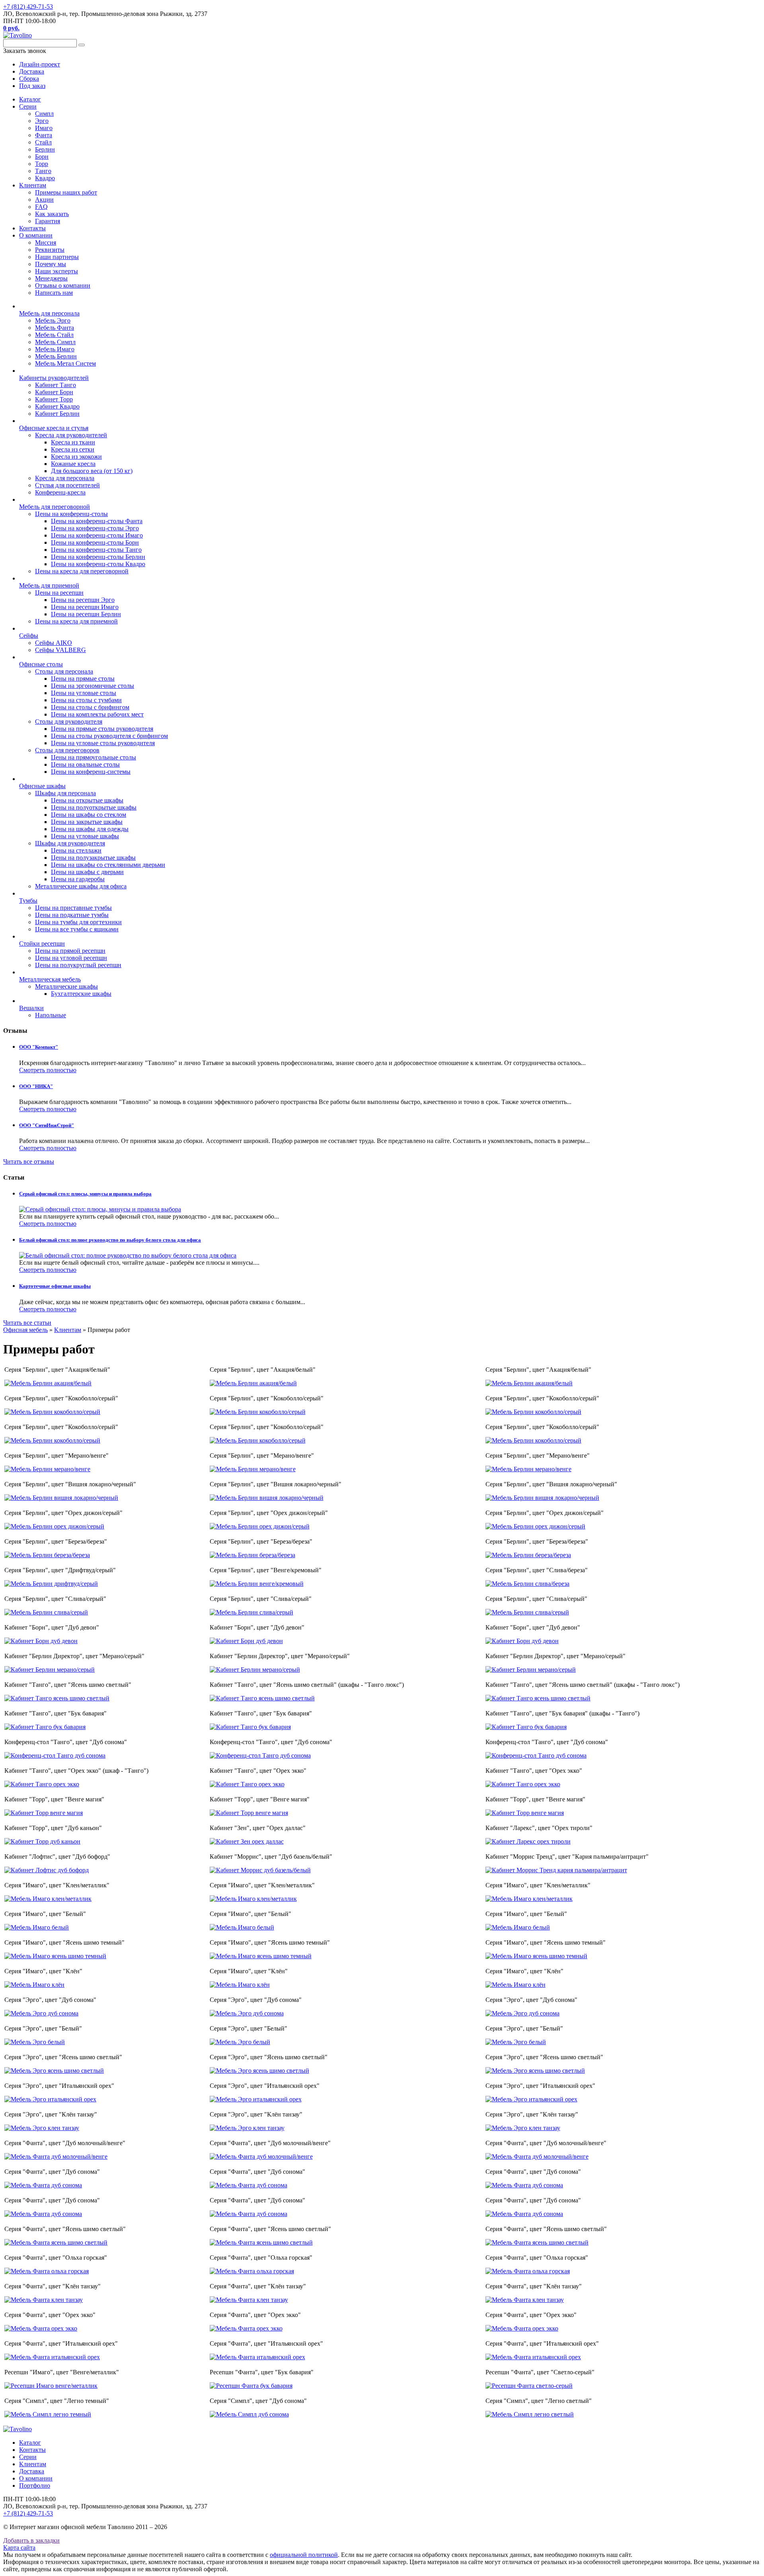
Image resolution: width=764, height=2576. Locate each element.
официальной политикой (304, 2555)
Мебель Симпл (55, 342)
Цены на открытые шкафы (87, 800)
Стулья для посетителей (67, 485)
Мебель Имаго (55, 349)
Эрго (42, 121)
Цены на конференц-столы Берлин (98, 557)
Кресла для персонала (65, 478)
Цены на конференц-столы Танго (96, 550)
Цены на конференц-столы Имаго (97, 535)
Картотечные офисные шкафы (55, 1286)
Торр (42, 164)
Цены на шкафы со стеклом (89, 815)
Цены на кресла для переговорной (82, 571)
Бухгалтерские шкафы (81, 994)
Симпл (44, 114)
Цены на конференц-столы (71, 514)
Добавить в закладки (31, 2540)
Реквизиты (50, 250)
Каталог (30, 99)
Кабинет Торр (54, 399)
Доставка (32, 2471)
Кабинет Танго (56, 385)
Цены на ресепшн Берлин (86, 614)
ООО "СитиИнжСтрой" (47, 1125)
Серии (28, 106)
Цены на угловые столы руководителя (103, 743)
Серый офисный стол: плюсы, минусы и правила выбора (85, 1194)
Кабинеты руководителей (54, 378)
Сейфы (29, 636)
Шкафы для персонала (65, 793)
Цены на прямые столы (83, 679)
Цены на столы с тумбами (86, 700)
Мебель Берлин (56, 356)
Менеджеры (51, 278)
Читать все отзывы (29, 1161)
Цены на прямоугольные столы (94, 757)
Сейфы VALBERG (60, 650)
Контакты (32, 228)
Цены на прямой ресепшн (70, 951)
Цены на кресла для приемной (76, 621)
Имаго (44, 128)
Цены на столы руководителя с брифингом (109, 736)
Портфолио (35, 2485)
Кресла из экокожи (76, 457)
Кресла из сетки (73, 449)
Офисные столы (41, 664)
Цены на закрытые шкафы (87, 822)
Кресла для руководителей (71, 435)
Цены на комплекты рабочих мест (97, 714)
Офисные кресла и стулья (54, 428)
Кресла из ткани (73, 442)
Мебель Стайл (54, 335)
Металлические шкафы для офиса (81, 886)
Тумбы (28, 901)
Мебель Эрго (53, 320)
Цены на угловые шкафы (85, 836)
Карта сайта (19, 2548)
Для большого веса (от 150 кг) (92, 471)
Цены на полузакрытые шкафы (93, 858)
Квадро (45, 178)
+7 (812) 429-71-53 (28, 7)
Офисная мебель (25, 1330)
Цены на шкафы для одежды (90, 829)
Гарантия (48, 221)
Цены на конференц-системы (91, 772)
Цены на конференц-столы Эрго (95, 528)
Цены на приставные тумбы (73, 908)
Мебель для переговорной (55, 507)
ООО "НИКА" (36, 1086)
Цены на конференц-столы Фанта (97, 521)
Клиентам (33, 185)
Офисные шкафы (42, 786)
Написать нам (54, 293)
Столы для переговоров (67, 750)
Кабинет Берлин (57, 414)
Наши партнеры (57, 257)
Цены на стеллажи (76, 850)
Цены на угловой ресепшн (71, 958)
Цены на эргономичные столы (93, 686)
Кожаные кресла (73, 464)
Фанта (44, 135)
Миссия (46, 242)
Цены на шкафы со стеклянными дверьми (108, 865)
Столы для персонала (64, 671)
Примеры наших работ (66, 192)
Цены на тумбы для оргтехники (78, 922)
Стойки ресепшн (42, 943)
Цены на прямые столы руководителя (102, 729)
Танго (43, 171)
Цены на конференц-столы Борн (95, 542)
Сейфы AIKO (54, 643)
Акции (44, 200)
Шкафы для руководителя (70, 843)
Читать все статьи (27, 1323)
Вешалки (31, 1008)
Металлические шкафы (66, 986)
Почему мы (51, 264)
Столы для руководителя (69, 721)
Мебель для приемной (49, 585)
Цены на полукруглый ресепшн (78, 965)
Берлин (45, 149)
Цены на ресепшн (59, 593)
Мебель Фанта (55, 328)
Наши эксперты (57, 271)
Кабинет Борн (54, 392)
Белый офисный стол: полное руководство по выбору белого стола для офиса (110, 1240)
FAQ (41, 207)
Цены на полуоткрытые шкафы (94, 807)
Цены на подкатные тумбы (72, 915)
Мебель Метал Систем (65, 363)
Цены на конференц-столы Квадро (98, 564)
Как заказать (52, 214)
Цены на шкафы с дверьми (87, 872)
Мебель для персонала (49, 313)
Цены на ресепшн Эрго (83, 600)
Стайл (43, 142)
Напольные (51, 1015)
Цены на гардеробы (78, 879)
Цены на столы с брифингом (90, 707)
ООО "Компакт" (39, 1047)
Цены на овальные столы (85, 764)
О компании (36, 235)
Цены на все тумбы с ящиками (77, 929)
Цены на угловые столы (84, 693)
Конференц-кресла (60, 492)
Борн (42, 157)
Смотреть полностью (48, 1070)
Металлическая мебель (50, 979)
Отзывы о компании (63, 285)
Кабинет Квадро (57, 406)
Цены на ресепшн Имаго (85, 607)
